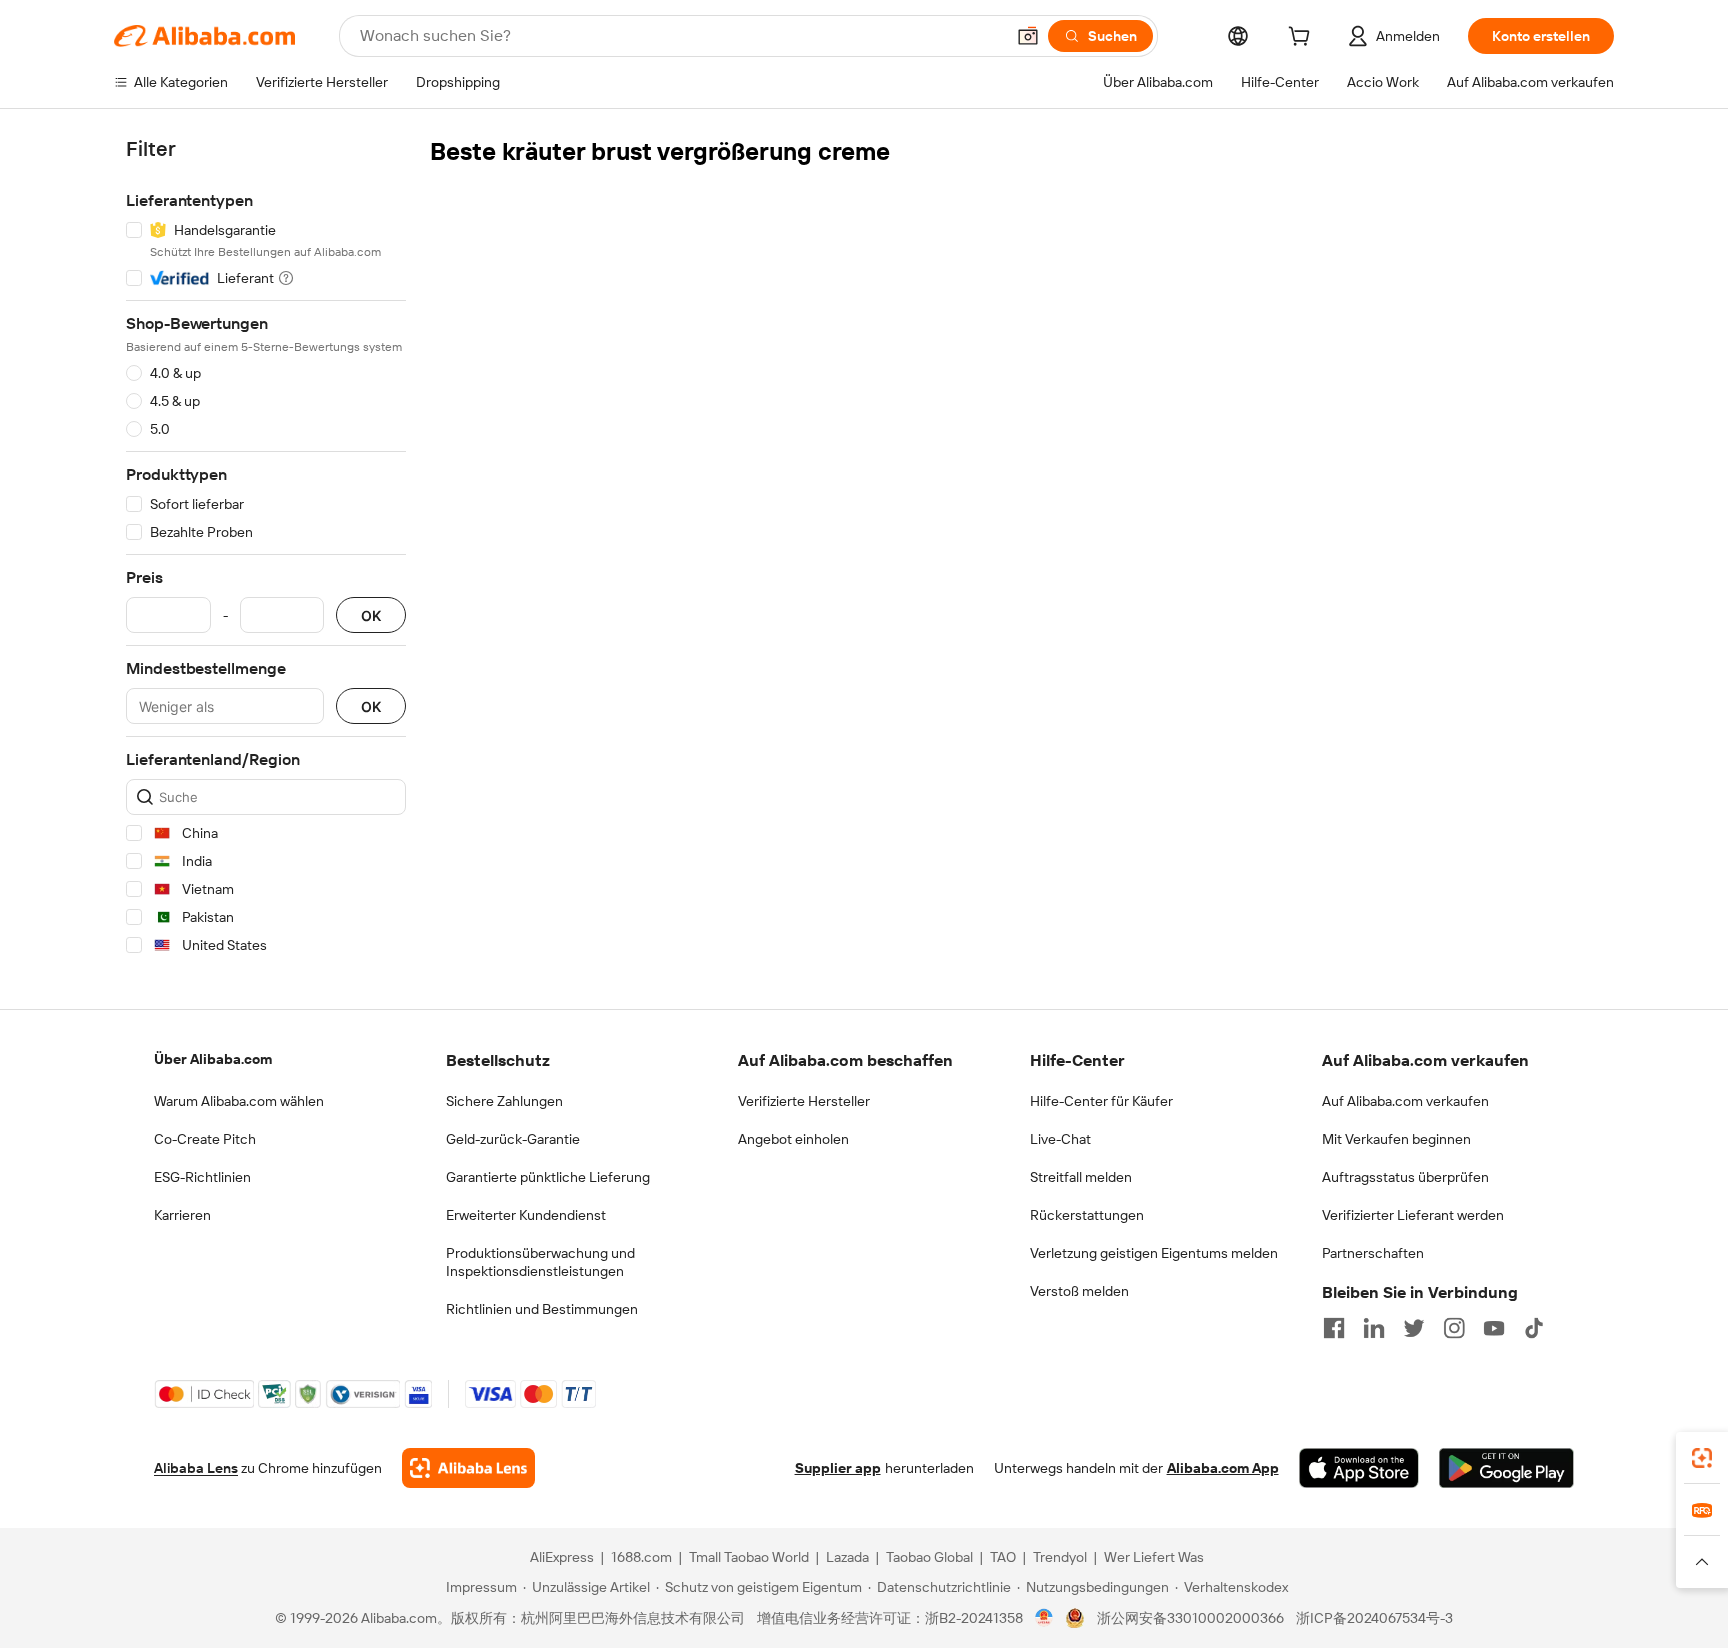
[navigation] (266, 550)
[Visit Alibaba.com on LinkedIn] (1374, 1328)
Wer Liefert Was (1154, 1557)
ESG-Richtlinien (202, 1177)
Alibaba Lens (196, 1468)
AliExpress (562, 1557)
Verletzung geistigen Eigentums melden (1154, 1253)
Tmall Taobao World (749, 1557)
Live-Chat (1060, 1139)
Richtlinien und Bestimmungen (542, 1309)
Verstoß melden (1079, 1291)
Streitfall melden (1081, 1177)
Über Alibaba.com (213, 1059)
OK (371, 615)
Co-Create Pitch (205, 1139)
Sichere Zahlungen (504, 1101)
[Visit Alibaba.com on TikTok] (1534, 1328)
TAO (1003, 1557)
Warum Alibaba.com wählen (239, 1101)
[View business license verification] (1044, 1618)
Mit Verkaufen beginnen (1396, 1139)
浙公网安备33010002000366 (1190, 1618)
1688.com (641, 1557)
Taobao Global (929, 1557)
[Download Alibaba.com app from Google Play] (1506, 1468)
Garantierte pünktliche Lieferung (548, 1177)
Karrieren (182, 1215)
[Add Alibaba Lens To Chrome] (468, 1468)
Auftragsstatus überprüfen (1405, 1177)
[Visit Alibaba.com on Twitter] (1414, 1328)
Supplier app (838, 1468)
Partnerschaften (1373, 1253)
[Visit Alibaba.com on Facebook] (1334, 1328)
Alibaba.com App (1223, 1468)
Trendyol (1060, 1557)
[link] (1702, 1458)
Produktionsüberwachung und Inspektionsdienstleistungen (540, 1262)
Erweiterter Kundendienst (526, 1215)
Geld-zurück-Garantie (513, 1139)
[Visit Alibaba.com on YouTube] (1494, 1328)
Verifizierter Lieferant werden (1413, 1215)
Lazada (847, 1557)
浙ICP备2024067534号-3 (1374, 1618)
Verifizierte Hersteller (804, 1101)
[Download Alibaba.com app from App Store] (1359, 1468)
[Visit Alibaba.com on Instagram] (1454, 1328)
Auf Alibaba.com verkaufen (1405, 1101)
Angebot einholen (793, 1139)
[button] (1028, 36)
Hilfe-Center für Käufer (1101, 1101)
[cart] (1303, 39)
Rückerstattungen (1087, 1215)
